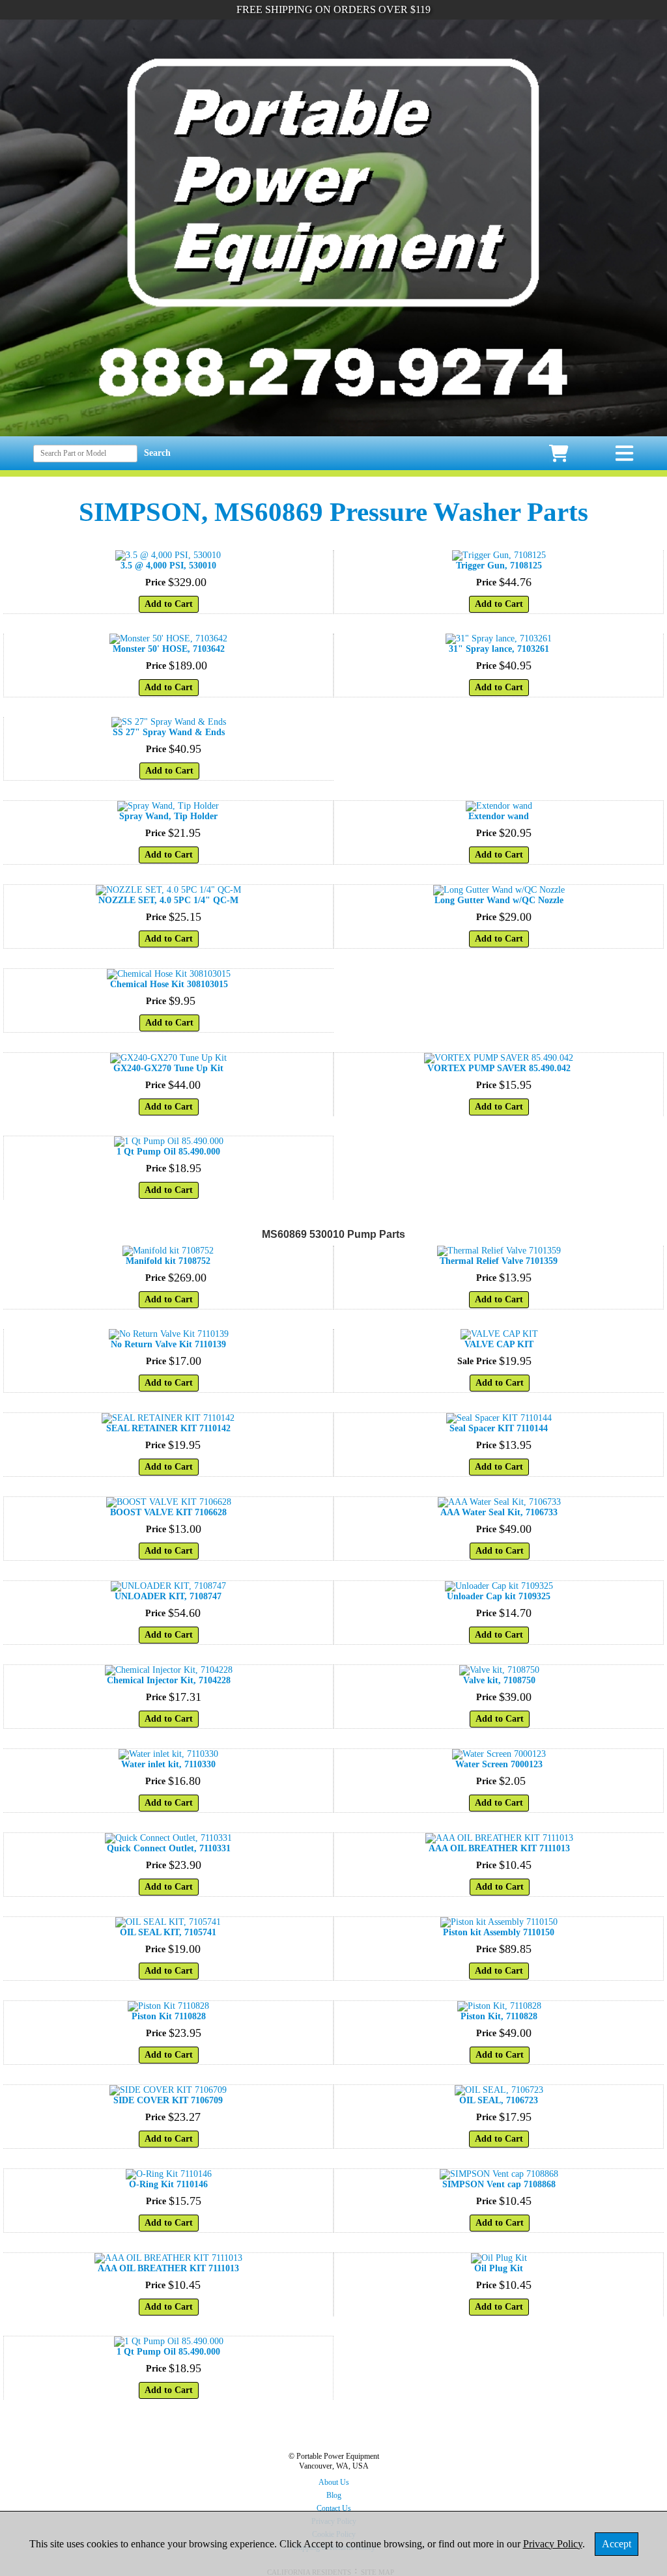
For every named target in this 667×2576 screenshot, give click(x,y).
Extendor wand (499, 816)
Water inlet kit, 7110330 (168, 1764)
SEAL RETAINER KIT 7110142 (168, 1428)
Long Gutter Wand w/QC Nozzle (499, 900)
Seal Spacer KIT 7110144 (499, 1428)
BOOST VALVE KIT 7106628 (168, 1512)
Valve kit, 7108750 (499, 1680)
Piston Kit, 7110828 (499, 2016)
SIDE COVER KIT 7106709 (168, 2100)
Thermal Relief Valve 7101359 (499, 1261)
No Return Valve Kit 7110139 (168, 1344)
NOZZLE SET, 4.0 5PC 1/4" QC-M (168, 900)
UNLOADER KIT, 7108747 (168, 1596)
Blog (334, 2495)
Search (157, 453)
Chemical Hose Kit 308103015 (169, 984)
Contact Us (334, 2508)
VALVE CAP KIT (499, 1344)
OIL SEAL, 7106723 (499, 2100)
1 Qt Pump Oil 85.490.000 (168, 1152)
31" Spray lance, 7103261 (499, 649)
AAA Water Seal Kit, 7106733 (499, 1512)
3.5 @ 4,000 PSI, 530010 (168, 566)
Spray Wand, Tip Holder (168, 816)
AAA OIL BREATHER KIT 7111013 (499, 1848)
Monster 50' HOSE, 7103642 (169, 649)
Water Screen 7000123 (499, 1764)
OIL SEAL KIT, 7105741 (168, 1932)
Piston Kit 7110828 (169, 2016)
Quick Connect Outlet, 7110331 (169, 1848)
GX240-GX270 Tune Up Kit (168, 1068)
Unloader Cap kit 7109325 (499, 1596)
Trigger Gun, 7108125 (499, 566)
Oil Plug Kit (499, 2268)
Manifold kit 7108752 (168, 1261)
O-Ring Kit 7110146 (168, 2184)
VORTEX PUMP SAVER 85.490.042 (499, 1068)
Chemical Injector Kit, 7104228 (169, 1680)
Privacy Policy (553, 2544)
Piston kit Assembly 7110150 (499, 1932)
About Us (334, 2482)
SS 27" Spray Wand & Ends (169, 732)
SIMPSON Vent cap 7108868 (499, 2184)
